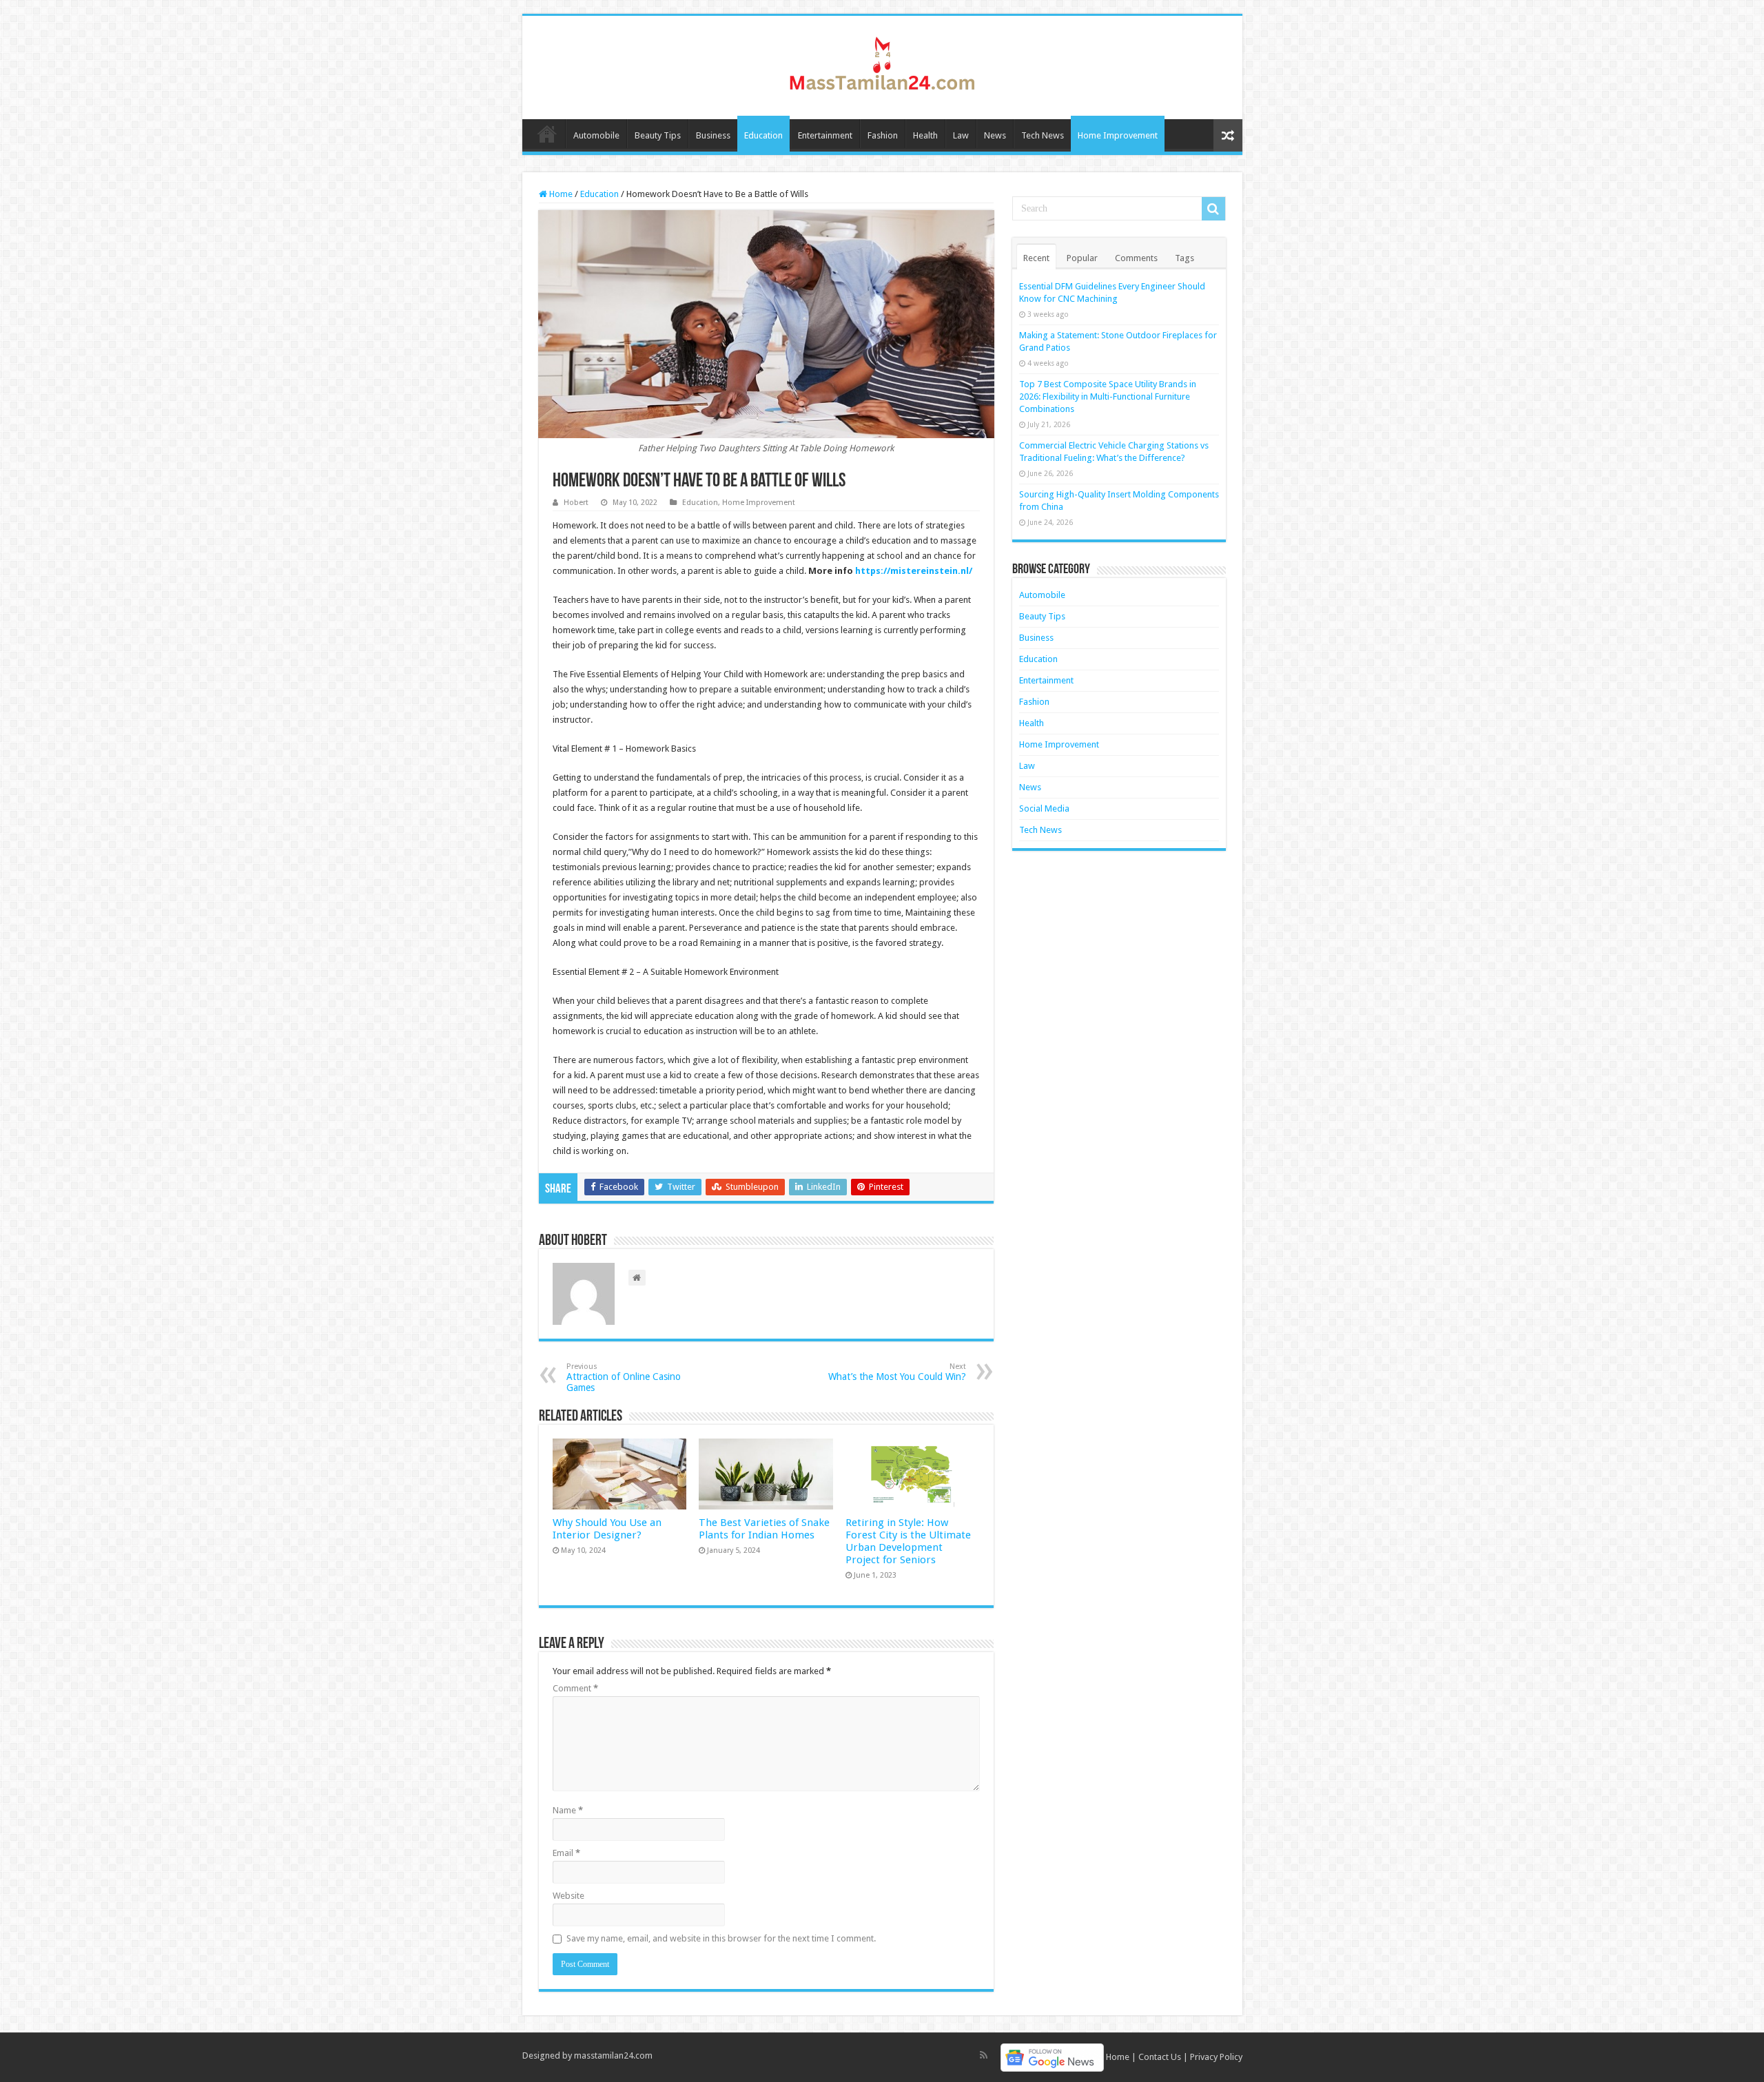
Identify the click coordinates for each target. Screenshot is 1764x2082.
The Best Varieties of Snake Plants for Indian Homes (764, 1529)
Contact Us (1160, 2057)
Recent (1036, 258)
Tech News (1043, 135)
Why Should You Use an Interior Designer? (607, 1529)
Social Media (1044, 808)
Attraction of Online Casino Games (624, 1378)
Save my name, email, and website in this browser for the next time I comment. (721, 1938)
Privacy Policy (1216, 2057)
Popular (1082, 258)
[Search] (1213, 209)
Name (568, 1810)
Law (961, 135)
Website (568, 1896)
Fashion (883, 135)
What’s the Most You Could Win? (897, 1372)
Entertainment (825, 135)
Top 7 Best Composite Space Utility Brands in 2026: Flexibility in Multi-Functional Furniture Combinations (1108, 396)
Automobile (596, 135)
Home (547, 134)
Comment (575, 1688)
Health (925, 135)
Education (763, 135)
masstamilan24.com (613, 2055)
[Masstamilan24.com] (882, 65)
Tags (1184, 258)
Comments (1136, 258)
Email (566, 1853)
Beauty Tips (658, 135)
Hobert (576, 503)
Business (713, 135)
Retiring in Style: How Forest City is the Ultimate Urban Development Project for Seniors (908, 1541)
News (995, 135)
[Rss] (984, 2055)
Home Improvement (1118, 135)
